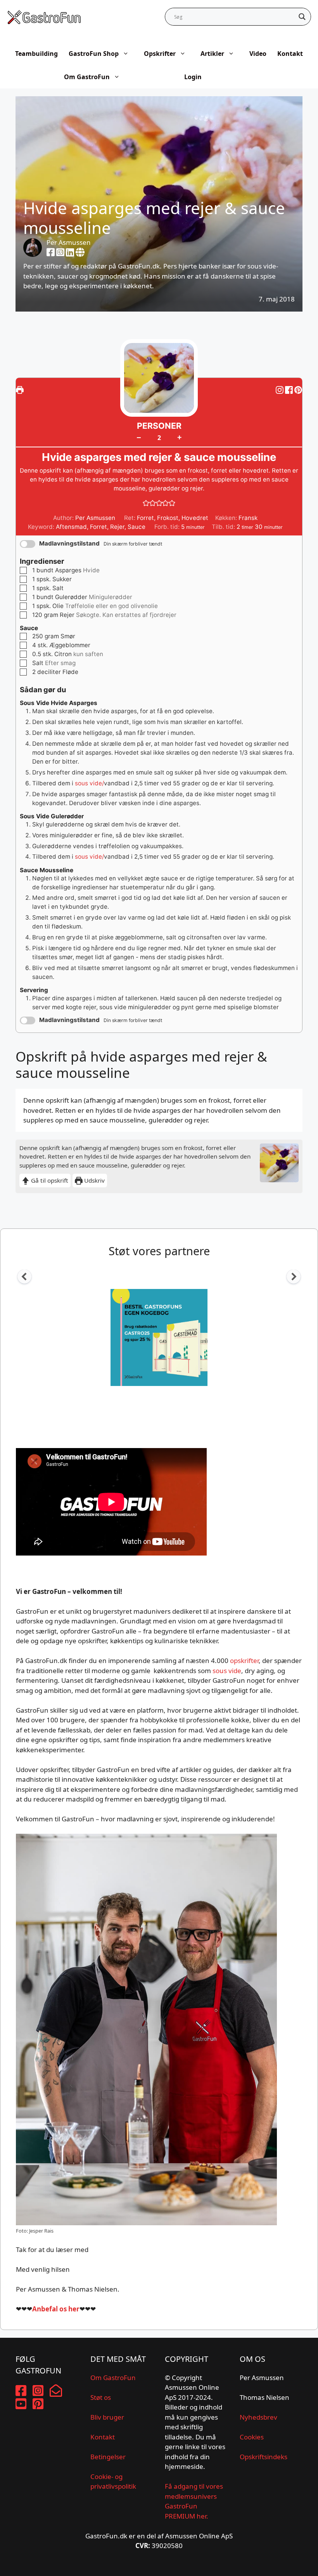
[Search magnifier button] (302, 17)
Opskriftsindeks (264, 2457)
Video (258, 54)
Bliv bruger (107, 2417)
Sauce (137, 527)
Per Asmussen (69, 242)
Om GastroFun (87, 77)
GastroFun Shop (94, 54)
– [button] (139, 437)
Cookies (252, 2437)
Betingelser (108, 2457)
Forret (99, 527)
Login (193, 77)
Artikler (212, 54)
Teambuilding (36, 54)
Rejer (117, 527)
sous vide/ (89, 783)
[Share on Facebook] (290, 390)
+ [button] (179, 437)
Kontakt (290, 54)
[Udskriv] (20, 390)
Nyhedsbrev (258, 2417)
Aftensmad (71, 527)
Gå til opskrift (49, 1180)
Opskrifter (160, 54)
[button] (298, 390)
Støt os (101, 2397)
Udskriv (94, 1180)
